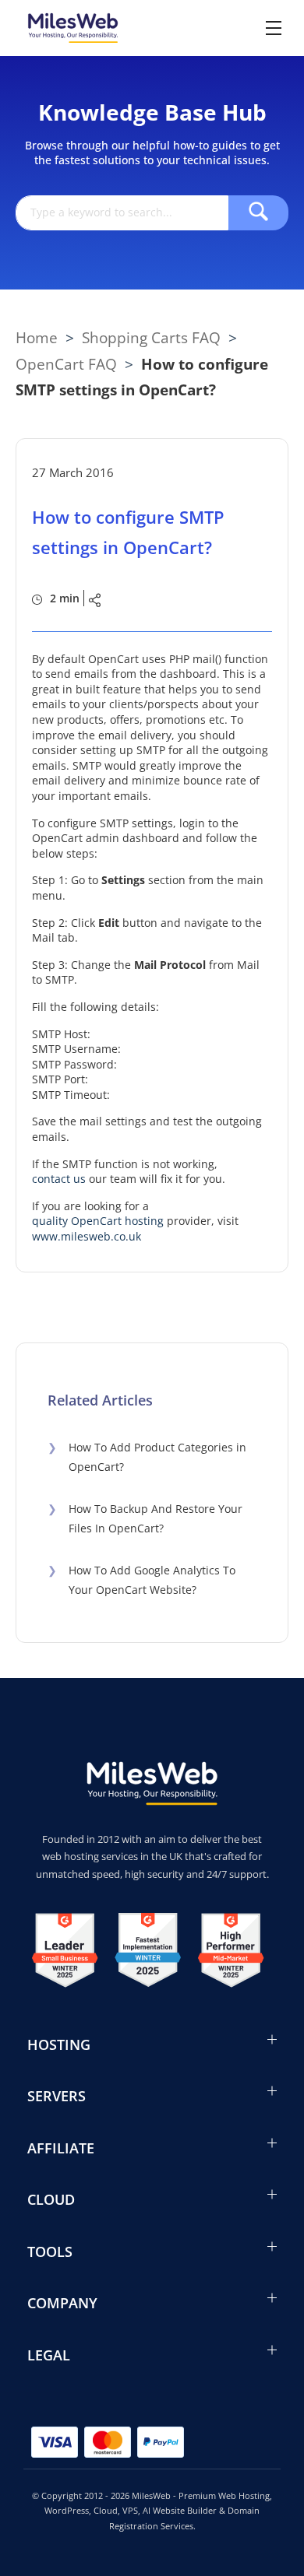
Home (37, 337)
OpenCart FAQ (66, 364)
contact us (59, 1179)
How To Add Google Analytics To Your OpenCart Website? (141, 1580)
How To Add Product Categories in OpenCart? (147, 1457)
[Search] (258, 213)
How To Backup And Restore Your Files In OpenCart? (145, 1518)
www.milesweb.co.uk (87, 1236)
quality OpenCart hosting (98, 1221)
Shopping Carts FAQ (151, 337)
